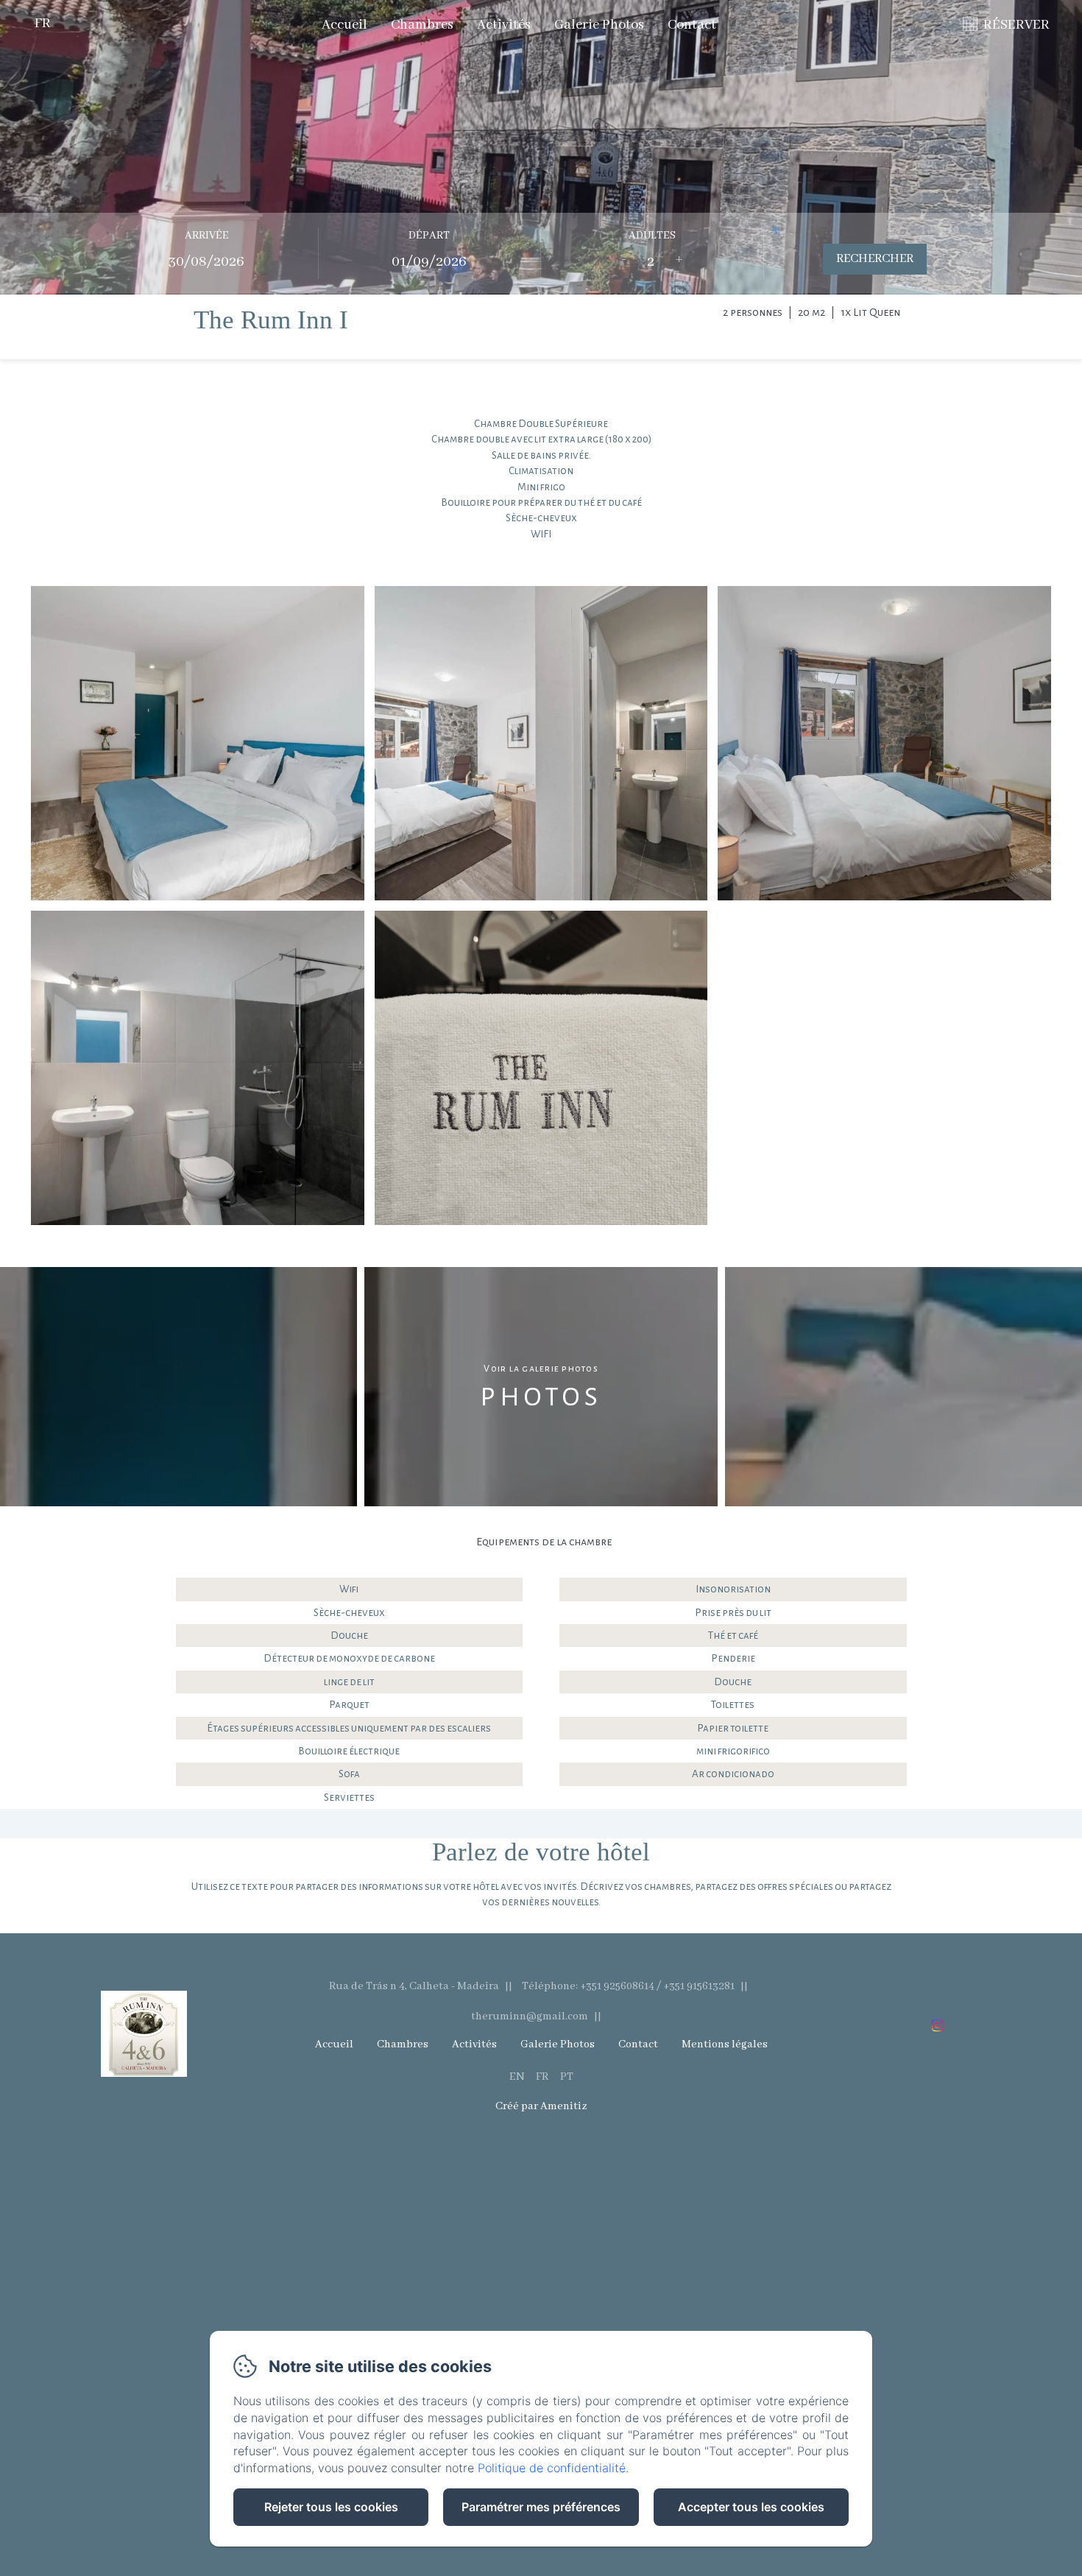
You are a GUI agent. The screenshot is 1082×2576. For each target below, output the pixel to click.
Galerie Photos (599, 25)
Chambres (422, 25)
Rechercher (875, 259)
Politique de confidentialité (552, 2468)
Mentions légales (725, 2044)
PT (567, 2077)
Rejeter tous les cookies (331, 2507)
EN (517, 2077)
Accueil (344, 25)
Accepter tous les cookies (751, 2507)
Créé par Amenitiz (541, 2106)
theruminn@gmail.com (530, 2016)
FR (542, 2077)
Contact (692, 25)
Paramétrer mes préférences (541, 2507)
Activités (504, 25)
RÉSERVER (1016, 25)
